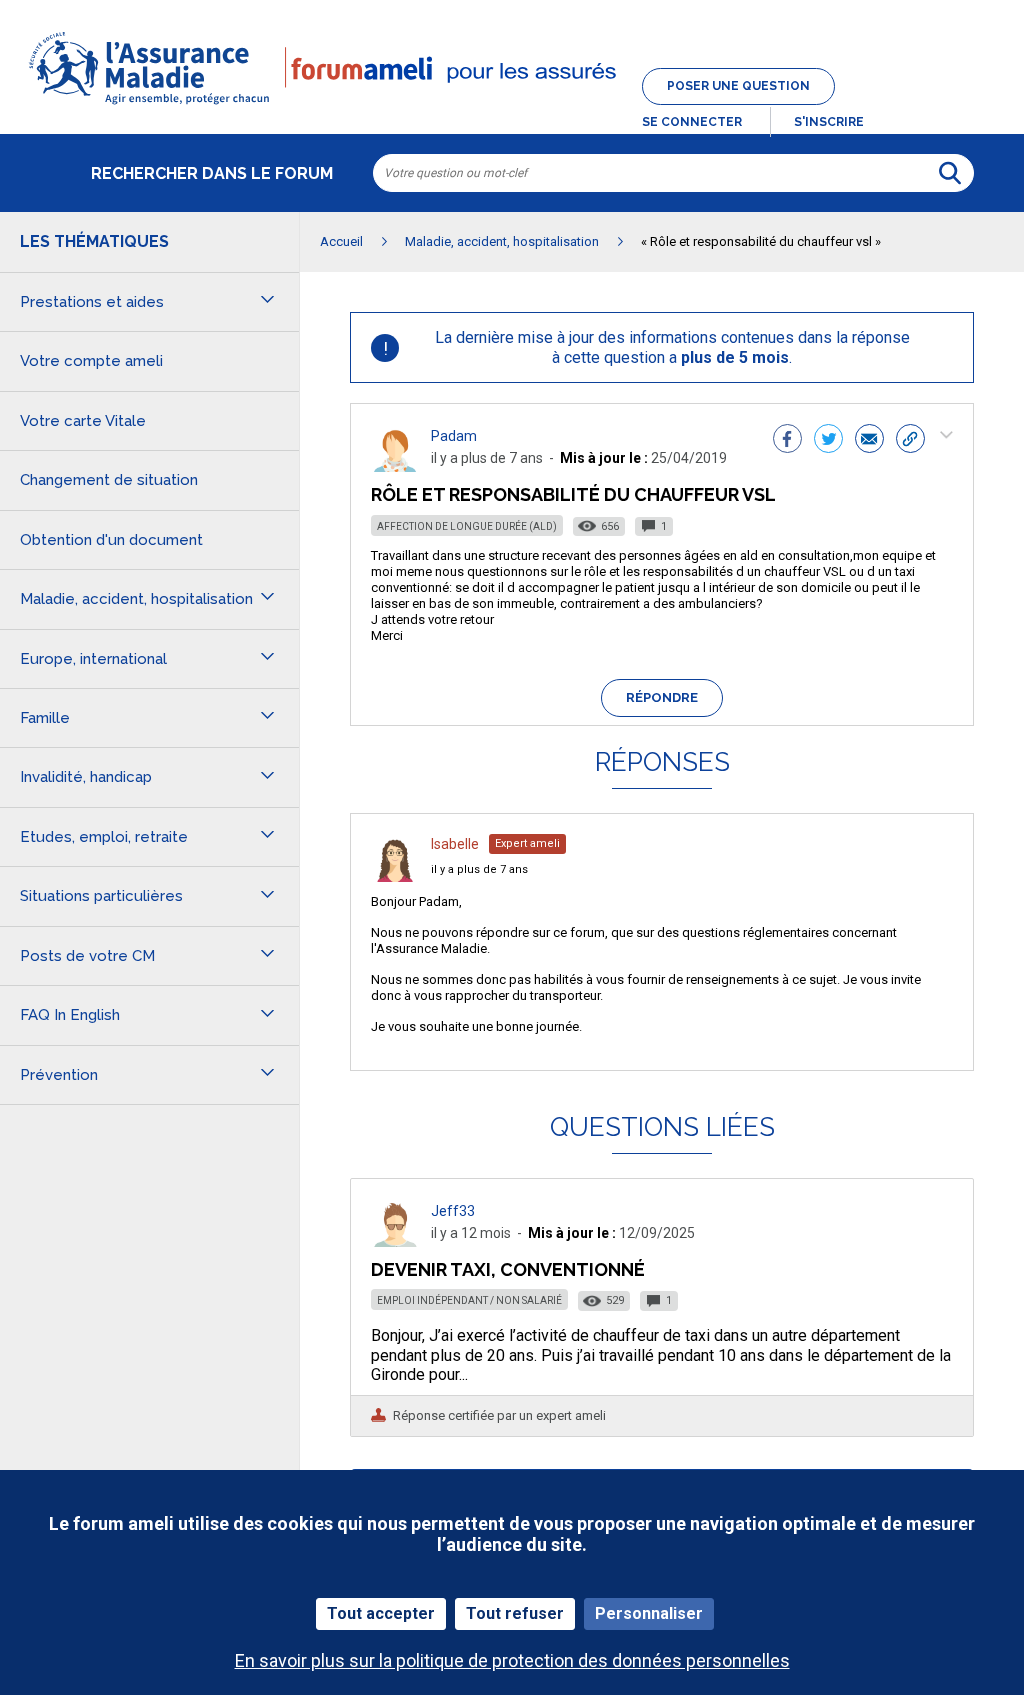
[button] (512, 106)
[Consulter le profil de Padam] (395, 466)
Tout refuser (515, 1613)
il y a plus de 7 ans (479, 869)
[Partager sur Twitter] (828, 441)
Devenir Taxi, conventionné (508, 1269)
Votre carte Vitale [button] (83, 421)
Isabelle (455, 844)
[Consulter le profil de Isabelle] (395, 876)
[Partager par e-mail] (869, 441)
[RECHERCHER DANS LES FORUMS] (950, 173)
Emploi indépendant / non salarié (469, 1300)
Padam (454, 436)
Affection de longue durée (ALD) (467, 526)
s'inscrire (829, 122)
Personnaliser (649, 1613)
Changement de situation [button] (109, 480)
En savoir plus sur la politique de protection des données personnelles (512, 1660)
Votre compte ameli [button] (91, 361)
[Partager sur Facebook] (787, 441)
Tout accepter (381, 1613)
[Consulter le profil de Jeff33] (395, 1241)
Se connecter (692, 122)
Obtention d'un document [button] (111, 540)
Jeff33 (453, 1211)
